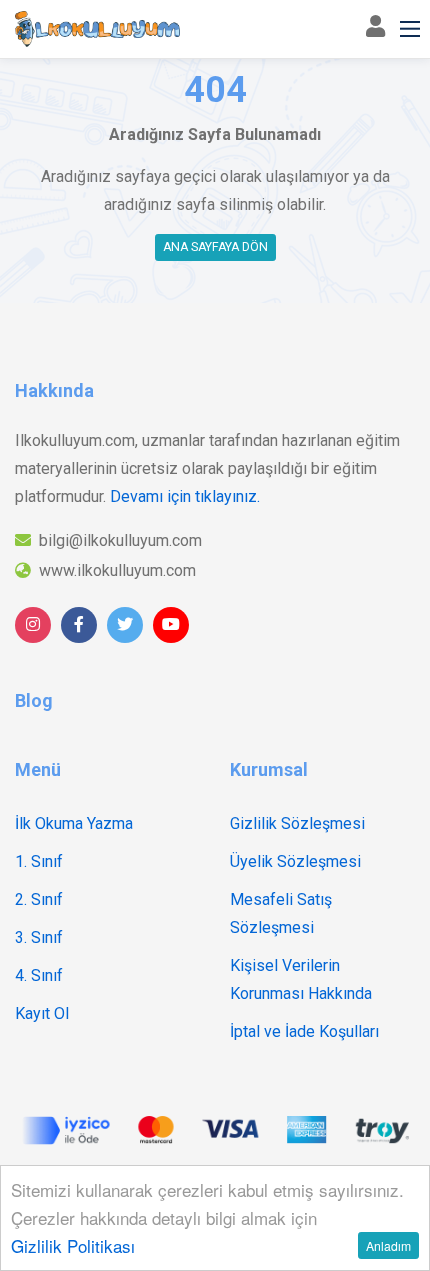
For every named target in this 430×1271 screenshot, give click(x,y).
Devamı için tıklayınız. (185, 496)
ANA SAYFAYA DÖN (215, 247)
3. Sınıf (39, 937)
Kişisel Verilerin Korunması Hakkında (301, 979)
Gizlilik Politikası (73, 1245)
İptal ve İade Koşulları (304, 1031)
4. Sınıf (39, 975)
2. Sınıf (39, 899)
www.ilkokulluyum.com (117, 570)
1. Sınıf (39, 861)
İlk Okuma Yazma (74, 823)
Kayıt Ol (42, 1013)
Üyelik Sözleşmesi (295, 861)
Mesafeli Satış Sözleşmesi (281, 913)
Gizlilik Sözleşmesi (297, 823)
